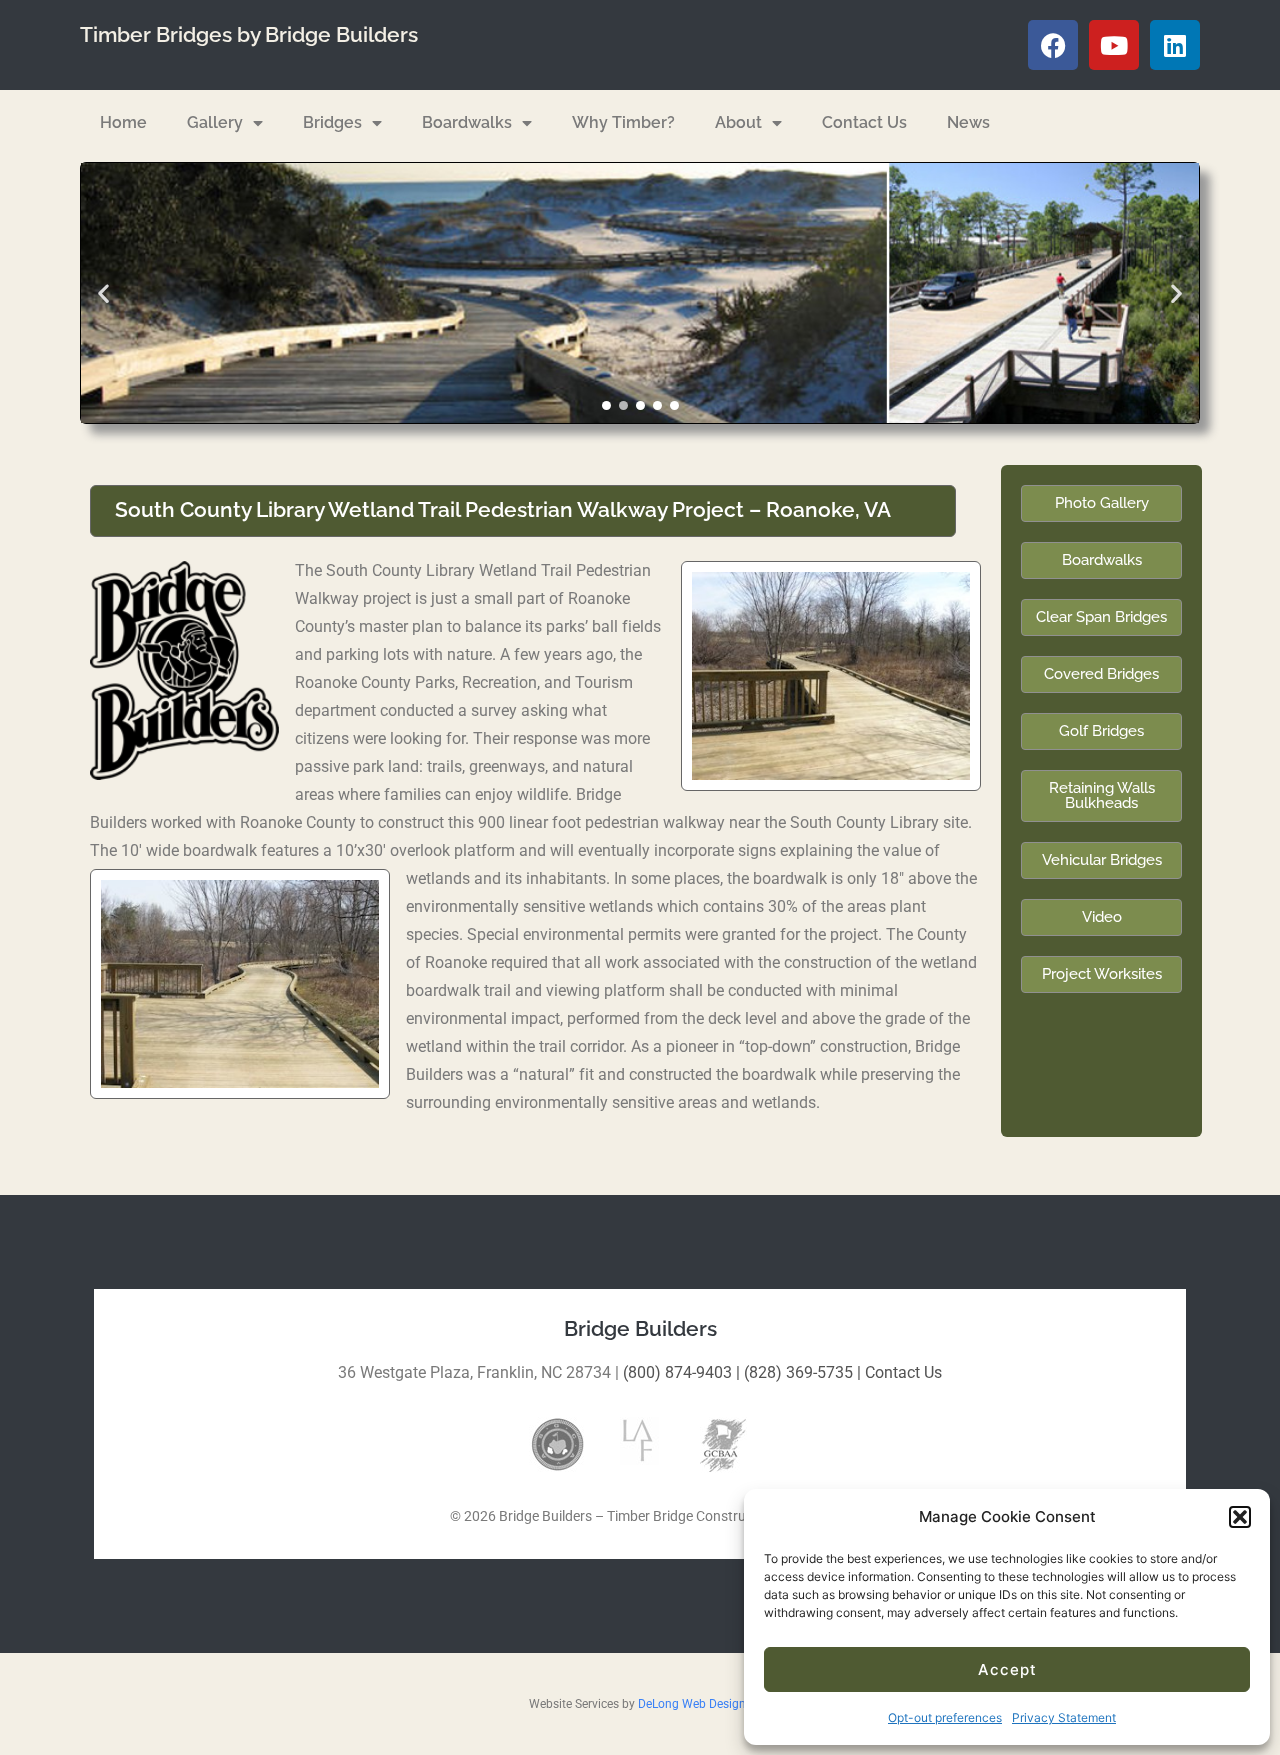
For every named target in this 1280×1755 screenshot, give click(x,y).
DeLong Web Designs (695, 1704)
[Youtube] (1114, 45)
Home (123, 122)
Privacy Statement (1064, 1717)
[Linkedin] (1175, 45)
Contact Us (864, 122)
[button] (1240, 1517)
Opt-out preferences (945, 1717)
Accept (1007, 1669)
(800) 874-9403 (677, 1372)
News (968, 122)
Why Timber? (623, 122)
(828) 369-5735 (798, 1372)
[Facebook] (1053, 45)
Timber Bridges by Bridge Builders (249, 35)
